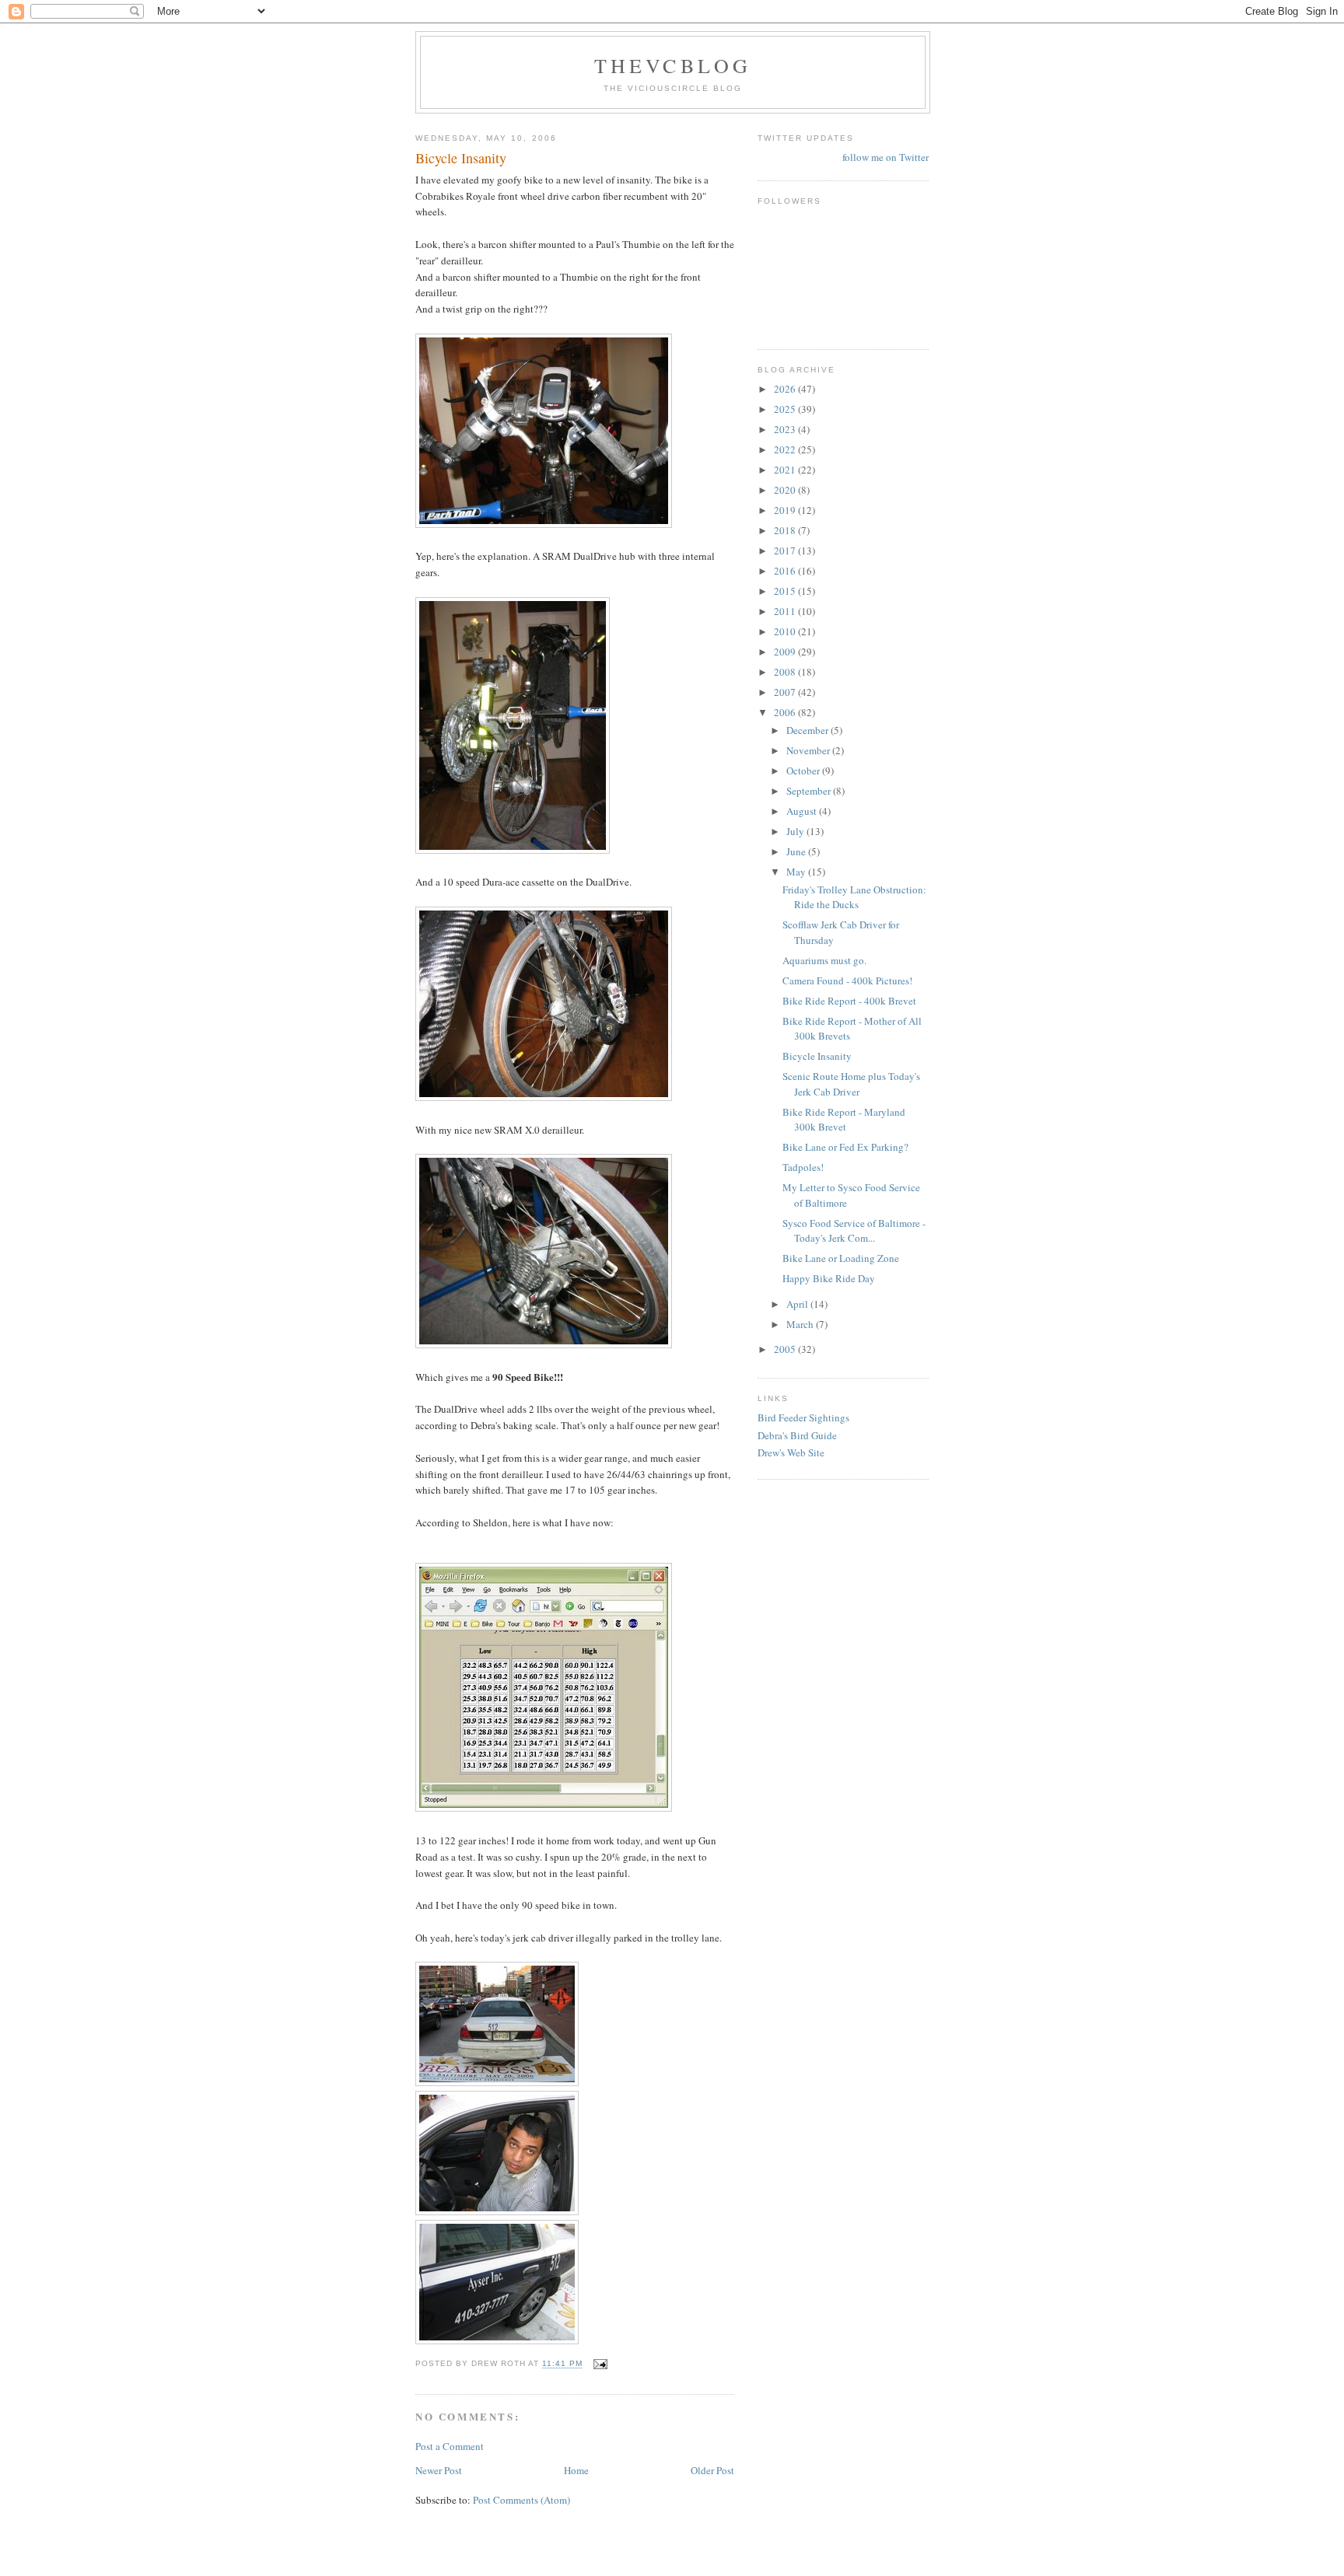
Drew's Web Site (791, 1452)
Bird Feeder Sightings (803, 1417)
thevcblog (673, 65)
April (798, 1304)
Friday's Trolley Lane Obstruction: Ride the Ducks (854, 897)
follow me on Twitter (885, 157)
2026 (786, 389)
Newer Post (439, 2470)
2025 (786, 409)
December (808, 730)
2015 (786, 591)
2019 (786, 510)
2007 (786, 692)
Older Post (712, 2470)
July (796, 831)
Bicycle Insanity (817, 1056)
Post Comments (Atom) (521, 2500)
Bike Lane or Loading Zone (841, 1258)
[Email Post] (599, 2364)
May (797, 872)
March (801, 1324)
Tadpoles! (803, 1167)
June (797, 851)
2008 (786, 672)
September (810, 791)
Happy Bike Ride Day (829, 1278)
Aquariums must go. (824, 960)
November (809, 750)
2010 (786, 631)
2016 (786, 571)
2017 (786, 551)
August (803, 811)
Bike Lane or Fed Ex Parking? (845, 1147)
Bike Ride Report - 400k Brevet (849, 1001)
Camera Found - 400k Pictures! (847, 980)
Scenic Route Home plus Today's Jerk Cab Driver (851, 1084)
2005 (786, 1349)
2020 (786, 490)
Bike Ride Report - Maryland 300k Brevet (844, 1120)
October (804, 771)
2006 (786, 712)
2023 (786, 429)
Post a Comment (450, 2446)
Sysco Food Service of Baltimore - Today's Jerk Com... (854, 1231)
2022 (786, 449)
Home (576, 2470)
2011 (786, 611)
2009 (786, 652)
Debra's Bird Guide (797, 1435)
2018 (786, 530)
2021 (786, 470)
